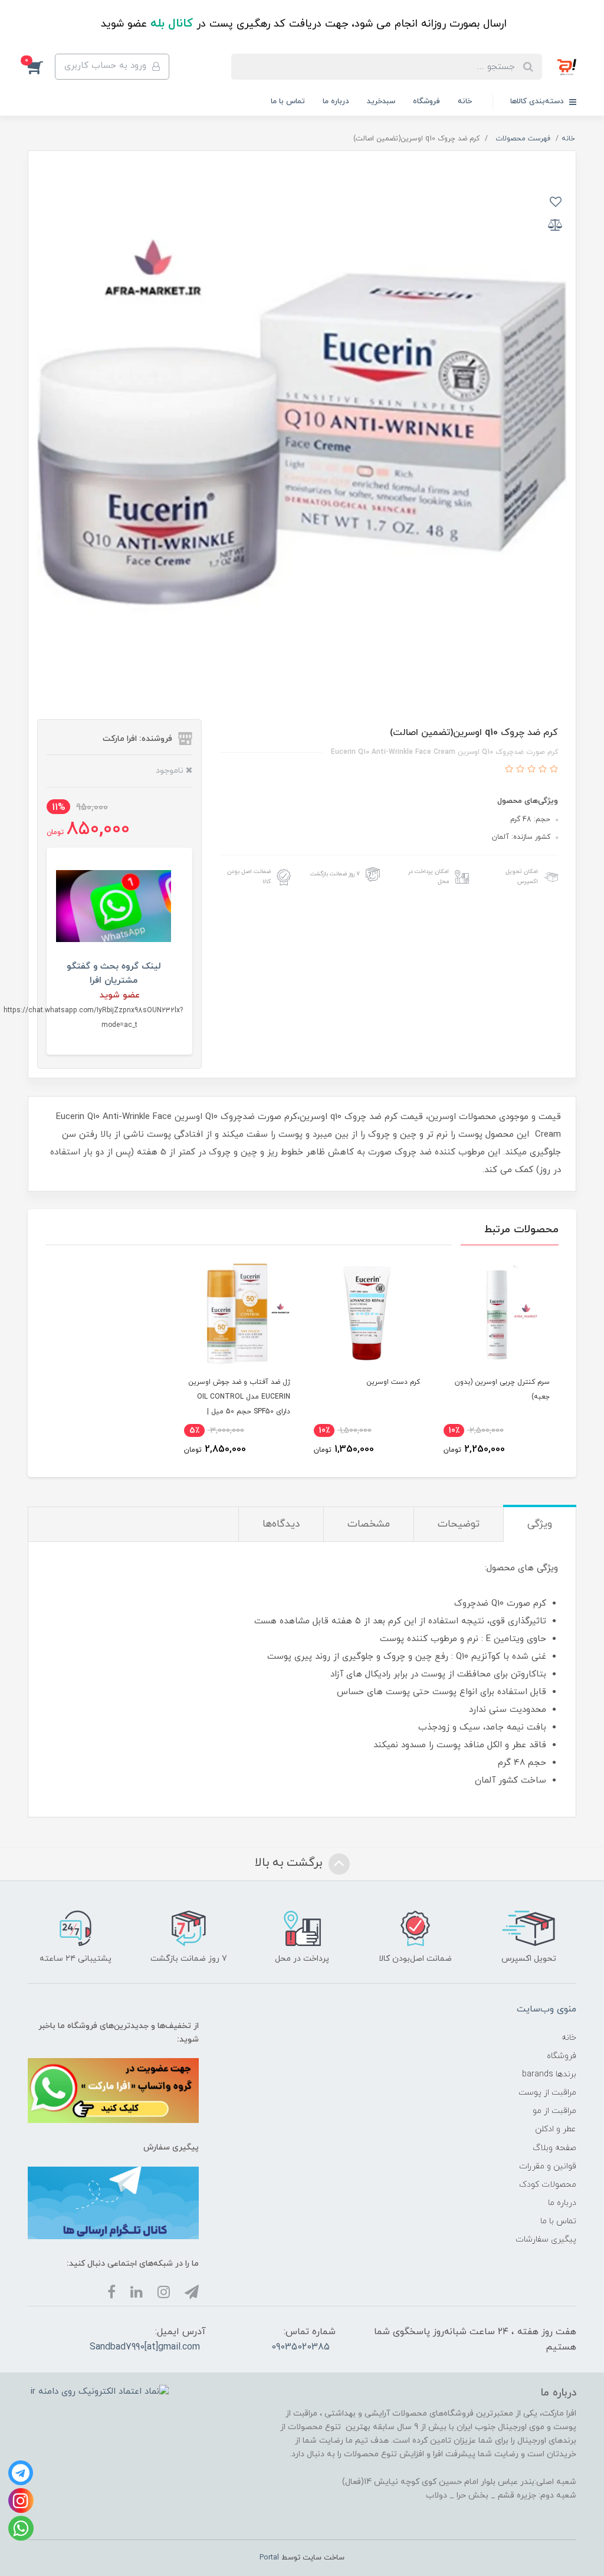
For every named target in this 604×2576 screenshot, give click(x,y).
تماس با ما (288, 101)
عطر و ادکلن (556, 2129)
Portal (269, 2558)
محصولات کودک (548, 2185)
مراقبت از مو (554, 2111)
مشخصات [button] (369, 1524)
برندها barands (549, 2074)
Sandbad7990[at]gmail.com (145, 2347)
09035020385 (301, 2347)
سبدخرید (381, 101)
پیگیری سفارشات (546, 2239)
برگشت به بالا (290, 1863)
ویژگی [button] (540, 1524)
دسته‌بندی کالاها (538, 101)
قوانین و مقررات (548, 2166)
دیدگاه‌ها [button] (281, 1524)
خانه (465, 101)
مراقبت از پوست (547, 2093)
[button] (41, 67)
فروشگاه (426, 101)
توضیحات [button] (459, 1524)
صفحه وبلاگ (554, 2148)
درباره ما (336, 101)
